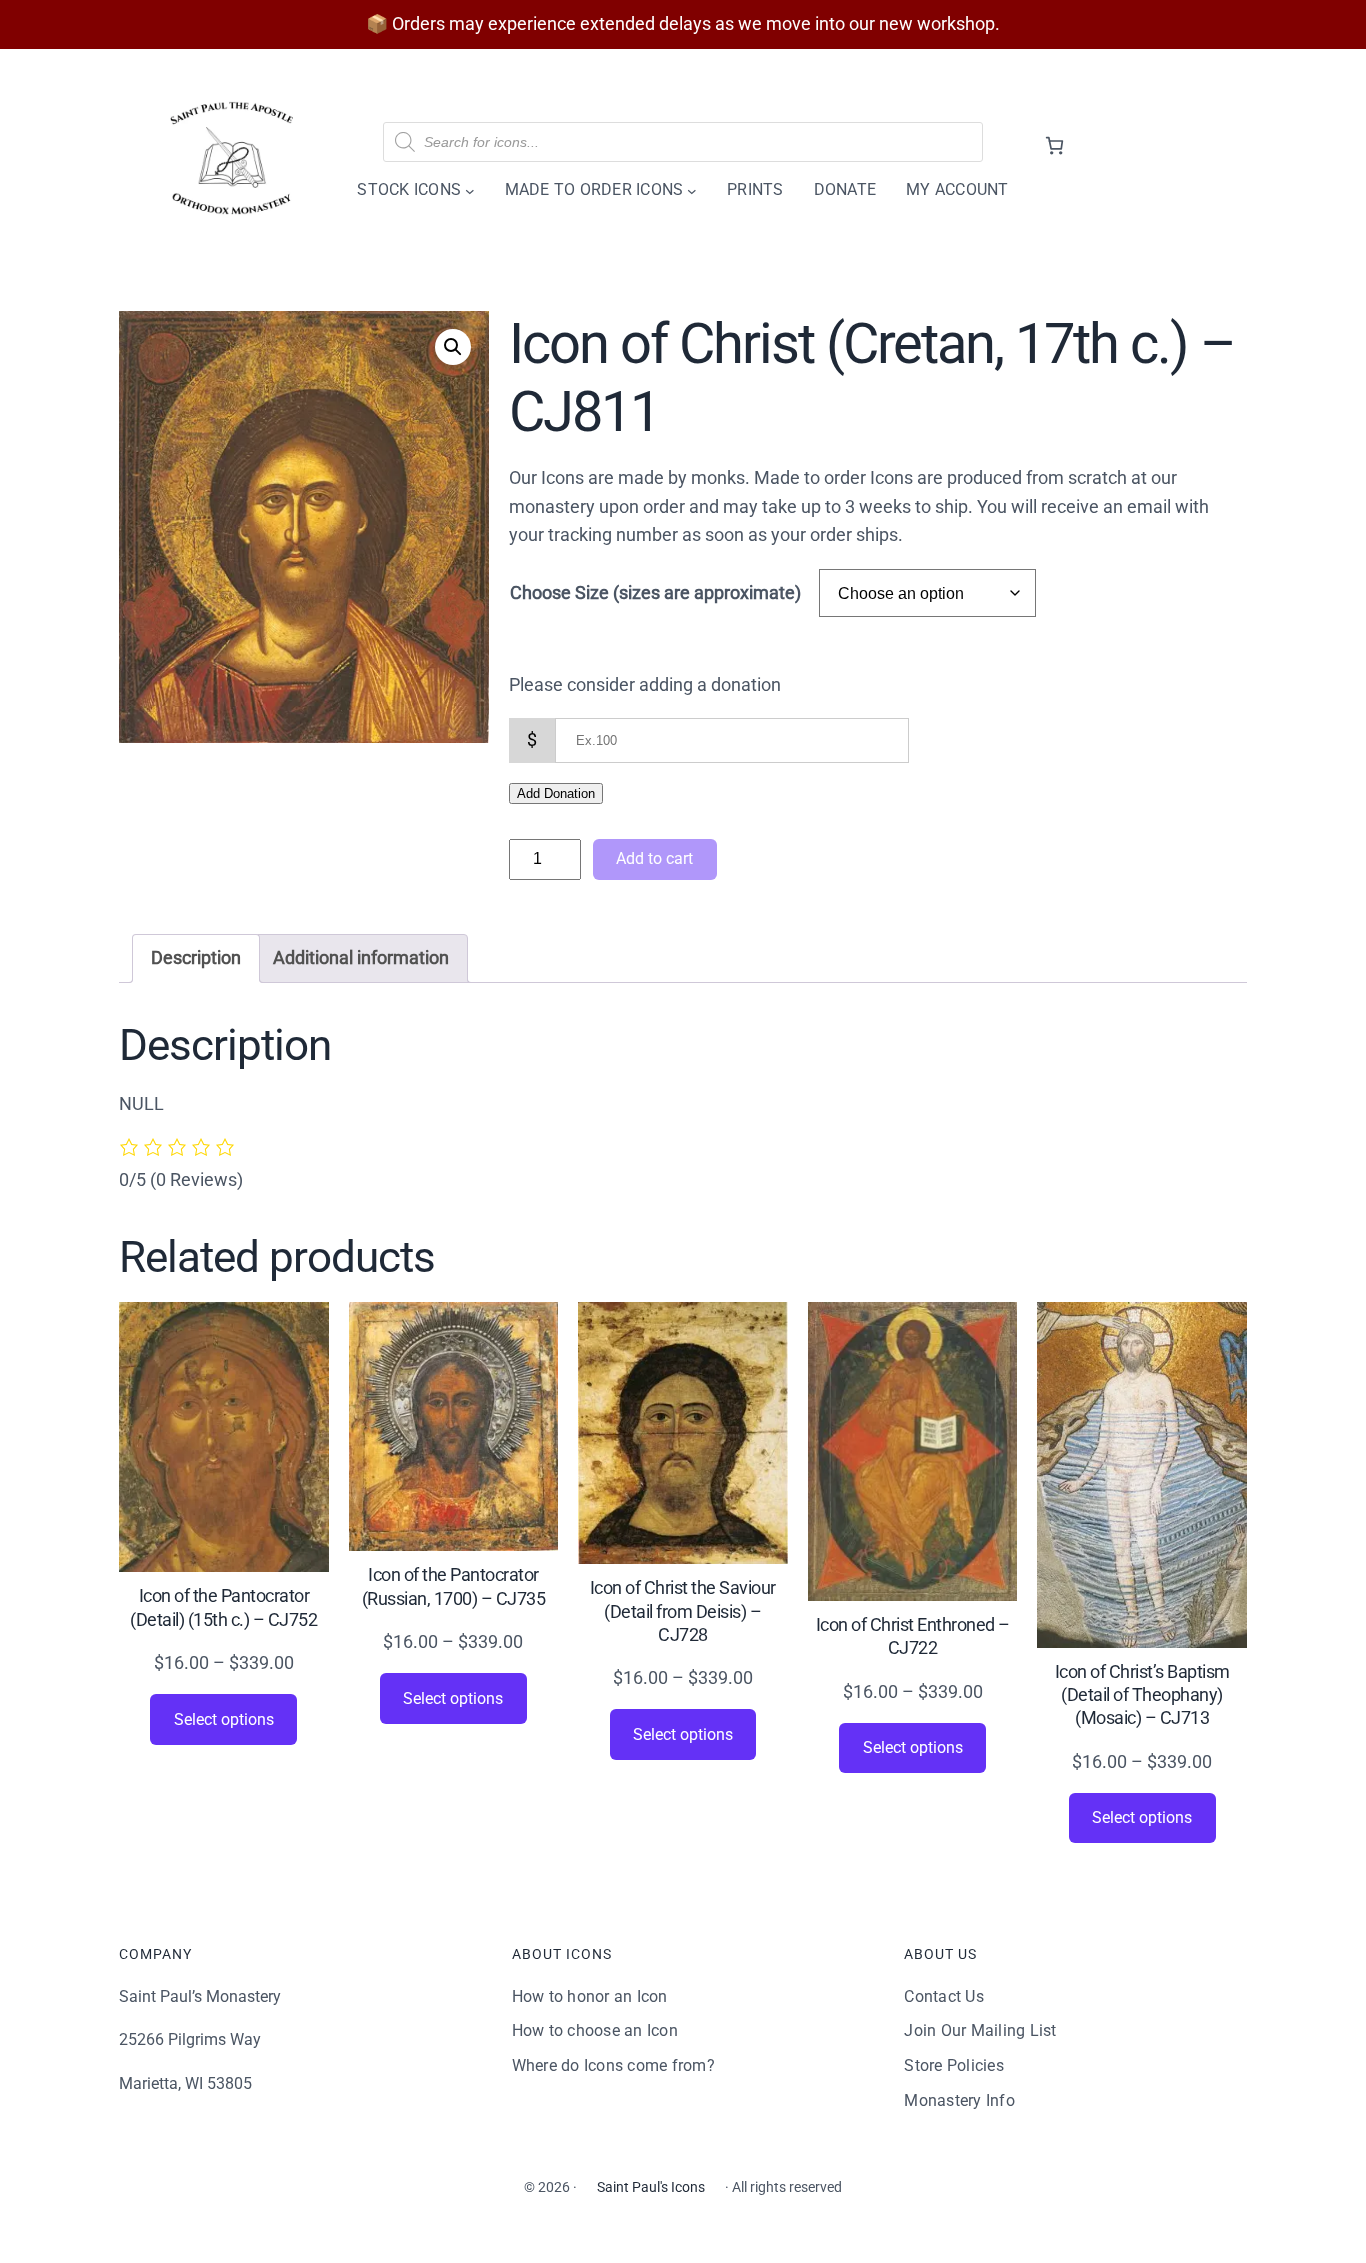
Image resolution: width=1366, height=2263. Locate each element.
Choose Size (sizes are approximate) (655, 592)
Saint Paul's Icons (651, 2187)
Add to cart (654, 858)
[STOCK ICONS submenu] (470, 190)
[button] (453, 347)
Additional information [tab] (361, 957)
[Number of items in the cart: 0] (1054, 145)
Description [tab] (196, 957)
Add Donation (556, 793)
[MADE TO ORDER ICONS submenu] (692, 190)
